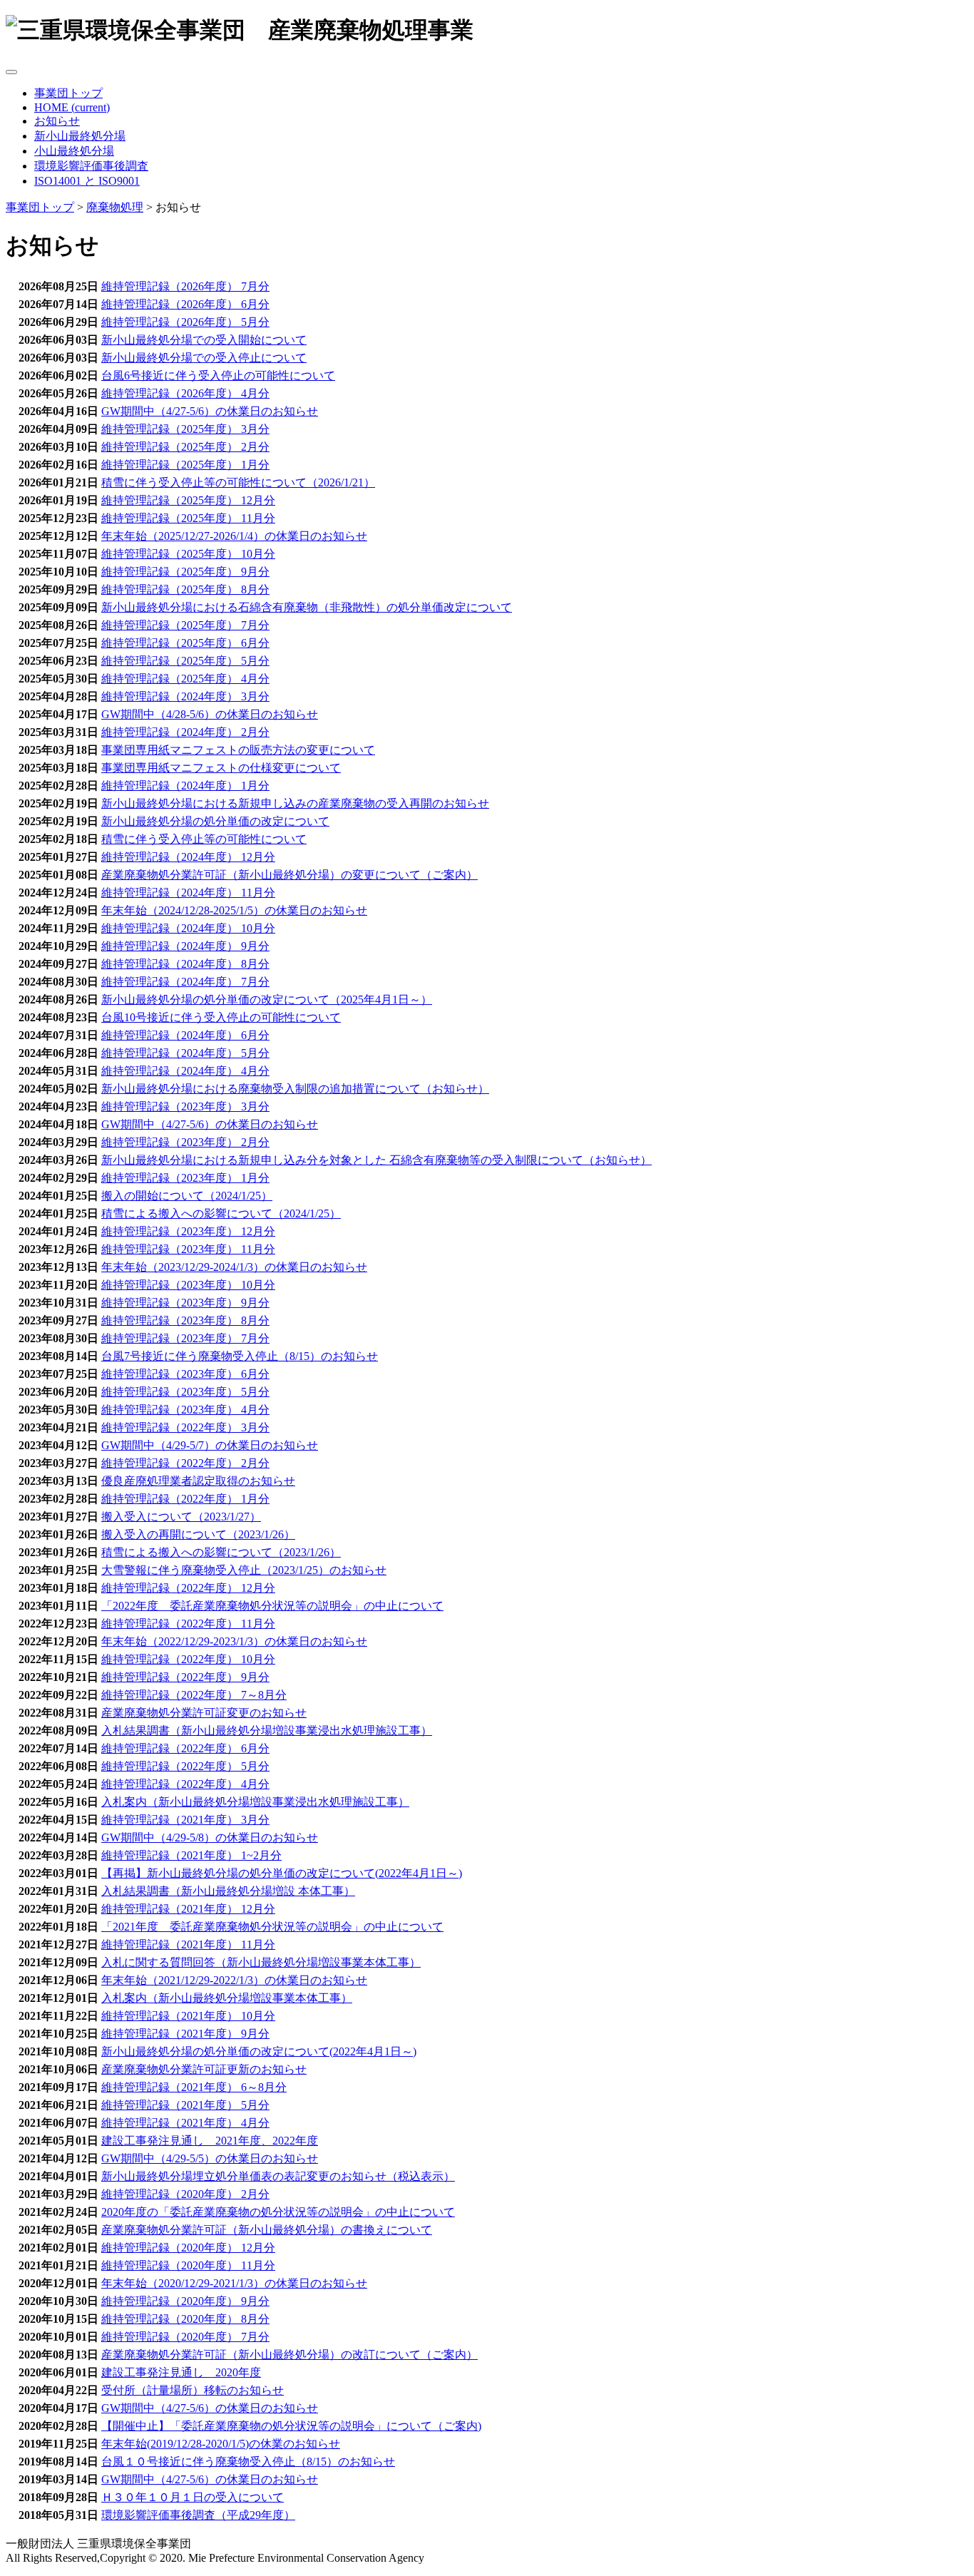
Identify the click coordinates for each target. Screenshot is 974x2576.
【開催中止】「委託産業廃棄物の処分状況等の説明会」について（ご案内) (291, 2426)
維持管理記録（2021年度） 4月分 (185, 2123)
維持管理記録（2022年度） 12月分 (188, 1588)
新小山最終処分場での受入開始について (204, 340)
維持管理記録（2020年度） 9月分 (185, 2301)
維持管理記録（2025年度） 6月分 (185, 643)
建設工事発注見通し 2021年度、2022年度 (210, 2141)
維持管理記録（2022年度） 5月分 (185, 1766)
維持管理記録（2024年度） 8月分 (185, 964)
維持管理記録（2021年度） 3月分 (185, 1820)
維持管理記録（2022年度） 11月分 (188, 1624)
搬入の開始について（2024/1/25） (187, 1196)
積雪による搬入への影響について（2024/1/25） (221, 1213)
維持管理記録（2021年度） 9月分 (185, 2034)
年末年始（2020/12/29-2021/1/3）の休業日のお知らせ (234, 2283)
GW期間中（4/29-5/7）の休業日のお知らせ (210, 1445)
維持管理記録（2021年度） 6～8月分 (194, 2087)
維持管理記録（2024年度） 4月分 (185, 1071)
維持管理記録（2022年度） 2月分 (185, 1463)
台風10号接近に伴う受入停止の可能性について (221, 1017)
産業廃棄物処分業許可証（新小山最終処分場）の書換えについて (267, 2230)
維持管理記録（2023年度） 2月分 (185, 1142)
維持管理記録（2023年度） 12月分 (188, 1231)
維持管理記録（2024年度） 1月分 (185, 786)
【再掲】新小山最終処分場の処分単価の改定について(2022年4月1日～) (282, 1873)
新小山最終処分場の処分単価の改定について (215, 821)
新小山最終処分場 (80, 136)
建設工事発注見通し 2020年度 (181, 2372)
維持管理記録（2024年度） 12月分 (188, 857)
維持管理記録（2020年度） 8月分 (185, 2319)
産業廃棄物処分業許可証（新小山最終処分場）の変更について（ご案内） (289, 875)
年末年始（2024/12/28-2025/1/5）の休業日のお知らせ (234, 910)
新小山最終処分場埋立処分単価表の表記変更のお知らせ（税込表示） (278, 2176)
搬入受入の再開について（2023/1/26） (198, 1534)
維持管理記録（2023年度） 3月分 (185, 1106)
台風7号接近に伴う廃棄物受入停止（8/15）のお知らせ (240, 1356)
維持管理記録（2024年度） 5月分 (185, 1053)
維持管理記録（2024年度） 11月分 (188, 893)
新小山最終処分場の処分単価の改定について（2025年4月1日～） (267, 1000)
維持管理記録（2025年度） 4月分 (185, 679)
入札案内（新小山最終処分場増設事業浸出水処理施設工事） (255, 1802)
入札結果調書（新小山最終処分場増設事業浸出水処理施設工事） (267, 1731)
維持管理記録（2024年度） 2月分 (185, 732)
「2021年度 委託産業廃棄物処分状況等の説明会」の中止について (272, 1927)
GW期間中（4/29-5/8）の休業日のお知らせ (210, 1838)
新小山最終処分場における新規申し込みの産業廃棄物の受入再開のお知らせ (295, 803)
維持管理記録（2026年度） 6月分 (185, 304)
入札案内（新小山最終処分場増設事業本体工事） (227, 1998)
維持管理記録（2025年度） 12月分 (188, 500)
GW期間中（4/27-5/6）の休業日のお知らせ (210, 411)
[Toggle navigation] (11, 72)
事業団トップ (68, 93)
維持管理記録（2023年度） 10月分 (188, 1285)
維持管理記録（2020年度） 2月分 (185, 2194)
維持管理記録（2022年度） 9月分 (185, 1677)
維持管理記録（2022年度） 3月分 (185, 1427)
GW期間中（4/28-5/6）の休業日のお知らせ (210, 714)
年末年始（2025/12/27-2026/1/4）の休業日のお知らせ (234, 536)
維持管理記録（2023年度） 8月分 (185, 1320)
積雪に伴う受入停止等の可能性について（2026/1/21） (238, 482)
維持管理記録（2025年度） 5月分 (185, 661)
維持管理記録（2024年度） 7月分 (185, 982)
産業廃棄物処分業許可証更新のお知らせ (204, 2069)
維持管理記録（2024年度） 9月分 (185, 946)
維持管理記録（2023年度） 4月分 (185, 1410)
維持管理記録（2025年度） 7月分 (185, 625)
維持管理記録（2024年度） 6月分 (185, 1035)
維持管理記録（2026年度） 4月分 (185, 393)
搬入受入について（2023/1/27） (181, 1517)
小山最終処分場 (74, 151)
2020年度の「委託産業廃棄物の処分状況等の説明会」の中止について (278, 2212)
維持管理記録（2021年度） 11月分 (188, 1944)
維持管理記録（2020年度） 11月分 (188, 2265)
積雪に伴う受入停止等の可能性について (204, 839)
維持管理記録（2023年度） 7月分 (185, 1338)
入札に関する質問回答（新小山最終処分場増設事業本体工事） (261, 1962)
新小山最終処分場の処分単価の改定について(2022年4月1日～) (259, 2051)
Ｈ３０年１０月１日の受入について (193, 2497)
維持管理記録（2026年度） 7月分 (185, 286)
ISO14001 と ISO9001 (87, 181)
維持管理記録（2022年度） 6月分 (185, 1748)
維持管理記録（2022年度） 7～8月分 (194, 1695)
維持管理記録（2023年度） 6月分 (185, 1374)
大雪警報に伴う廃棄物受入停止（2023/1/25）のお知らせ (244, 1570)
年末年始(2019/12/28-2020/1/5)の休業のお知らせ (221, 2444)
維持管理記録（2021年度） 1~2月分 (191, 1855)
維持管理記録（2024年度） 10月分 (188, 928)
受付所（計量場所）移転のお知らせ (193, 2390)
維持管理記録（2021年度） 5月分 (185, 2105)
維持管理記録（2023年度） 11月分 (188, 1249)
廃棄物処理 (115, 207)
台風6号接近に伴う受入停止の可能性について (218, 375)
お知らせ (57, 121)
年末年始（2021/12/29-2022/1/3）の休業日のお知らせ (234, 1980)
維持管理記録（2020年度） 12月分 (188, 2248)
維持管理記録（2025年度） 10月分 (188, 554)
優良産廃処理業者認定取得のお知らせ (198, 1481)
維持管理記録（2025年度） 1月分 (185, 465)
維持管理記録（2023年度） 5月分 (185, 1392)
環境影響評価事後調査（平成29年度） (198, 2515)
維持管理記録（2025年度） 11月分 (188, 518)
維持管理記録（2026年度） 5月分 (185, 322)
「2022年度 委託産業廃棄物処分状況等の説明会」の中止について (272, 1606)
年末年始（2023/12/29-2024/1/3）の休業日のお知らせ (234, 1267)
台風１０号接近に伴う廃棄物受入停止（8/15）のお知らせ (248, 2462)
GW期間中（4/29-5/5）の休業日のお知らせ (210, 2158)
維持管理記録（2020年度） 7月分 (185, 2337)
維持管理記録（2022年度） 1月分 (185, 1499)
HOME (72, 107)
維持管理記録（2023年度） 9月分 (185, 1303)
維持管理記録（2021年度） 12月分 (188, 1909)
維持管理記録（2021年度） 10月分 (188, 2016)
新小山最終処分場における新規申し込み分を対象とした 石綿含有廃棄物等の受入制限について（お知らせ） (376, 1160)
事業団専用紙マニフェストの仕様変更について (221, 768)
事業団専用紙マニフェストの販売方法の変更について (238, 750)
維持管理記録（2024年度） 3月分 (185, 696)
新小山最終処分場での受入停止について (204, 358)
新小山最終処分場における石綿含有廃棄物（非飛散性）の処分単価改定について (307, 607)
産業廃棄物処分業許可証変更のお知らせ (204, 1713)
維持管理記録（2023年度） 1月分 (185, 1178)
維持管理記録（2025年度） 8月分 (185, 589)
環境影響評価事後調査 (91, 166)
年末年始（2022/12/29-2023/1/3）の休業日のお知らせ (234, 1641)
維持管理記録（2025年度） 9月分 (185, 572)
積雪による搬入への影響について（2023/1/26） (221, 1552)
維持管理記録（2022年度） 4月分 (185, 1784)
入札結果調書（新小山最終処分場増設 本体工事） (228, 1891)
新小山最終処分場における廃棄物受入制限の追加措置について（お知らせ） (295, 1089)
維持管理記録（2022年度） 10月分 (188, 1659)
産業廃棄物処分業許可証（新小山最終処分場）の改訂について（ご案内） (289, 2355)
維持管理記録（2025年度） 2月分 (185, 447)
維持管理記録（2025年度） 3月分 (185, 429)
